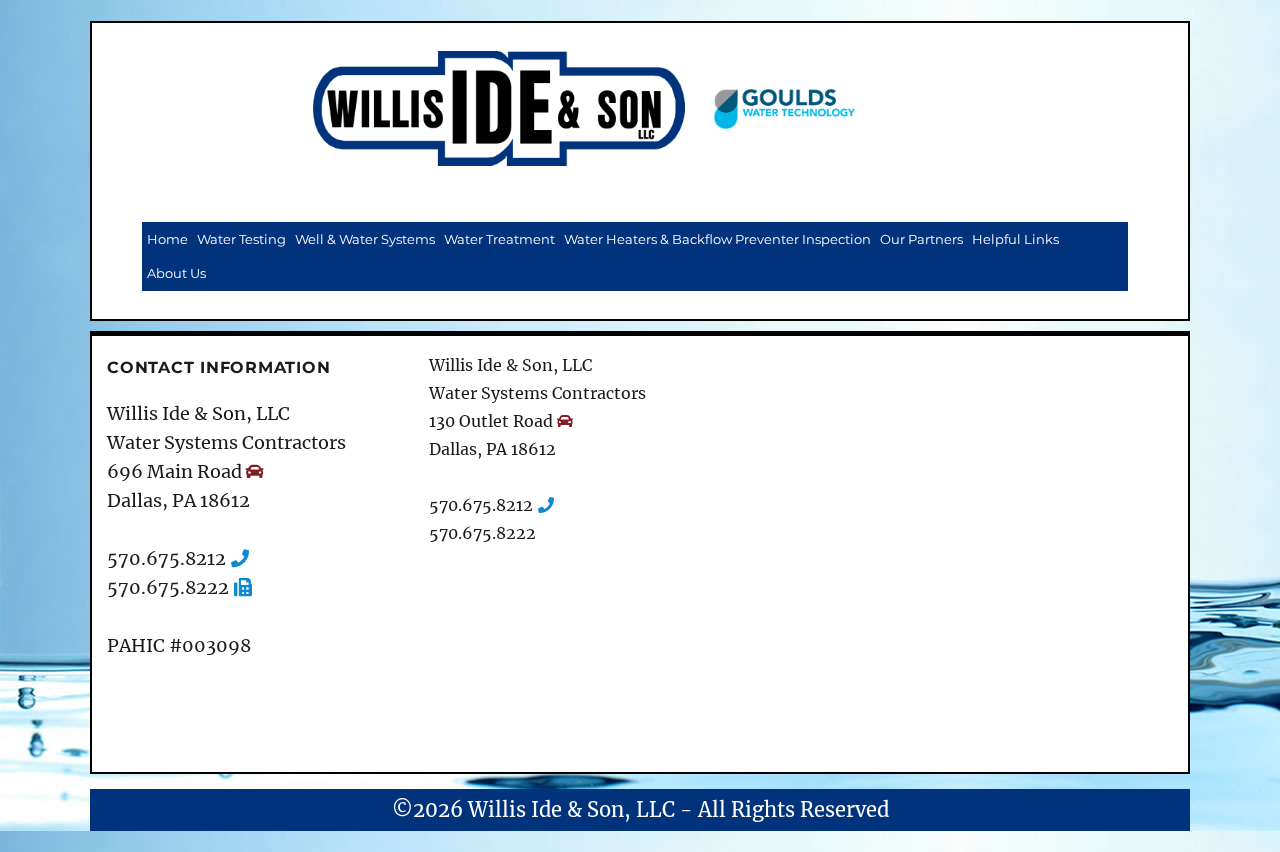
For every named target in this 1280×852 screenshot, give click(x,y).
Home (167, 239)
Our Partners (921, 239)
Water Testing (241, 239)
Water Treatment (499, 239)
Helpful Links (1015, 239)
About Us (176, 273)
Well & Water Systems (365, 239)
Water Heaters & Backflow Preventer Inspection (717, 239)
